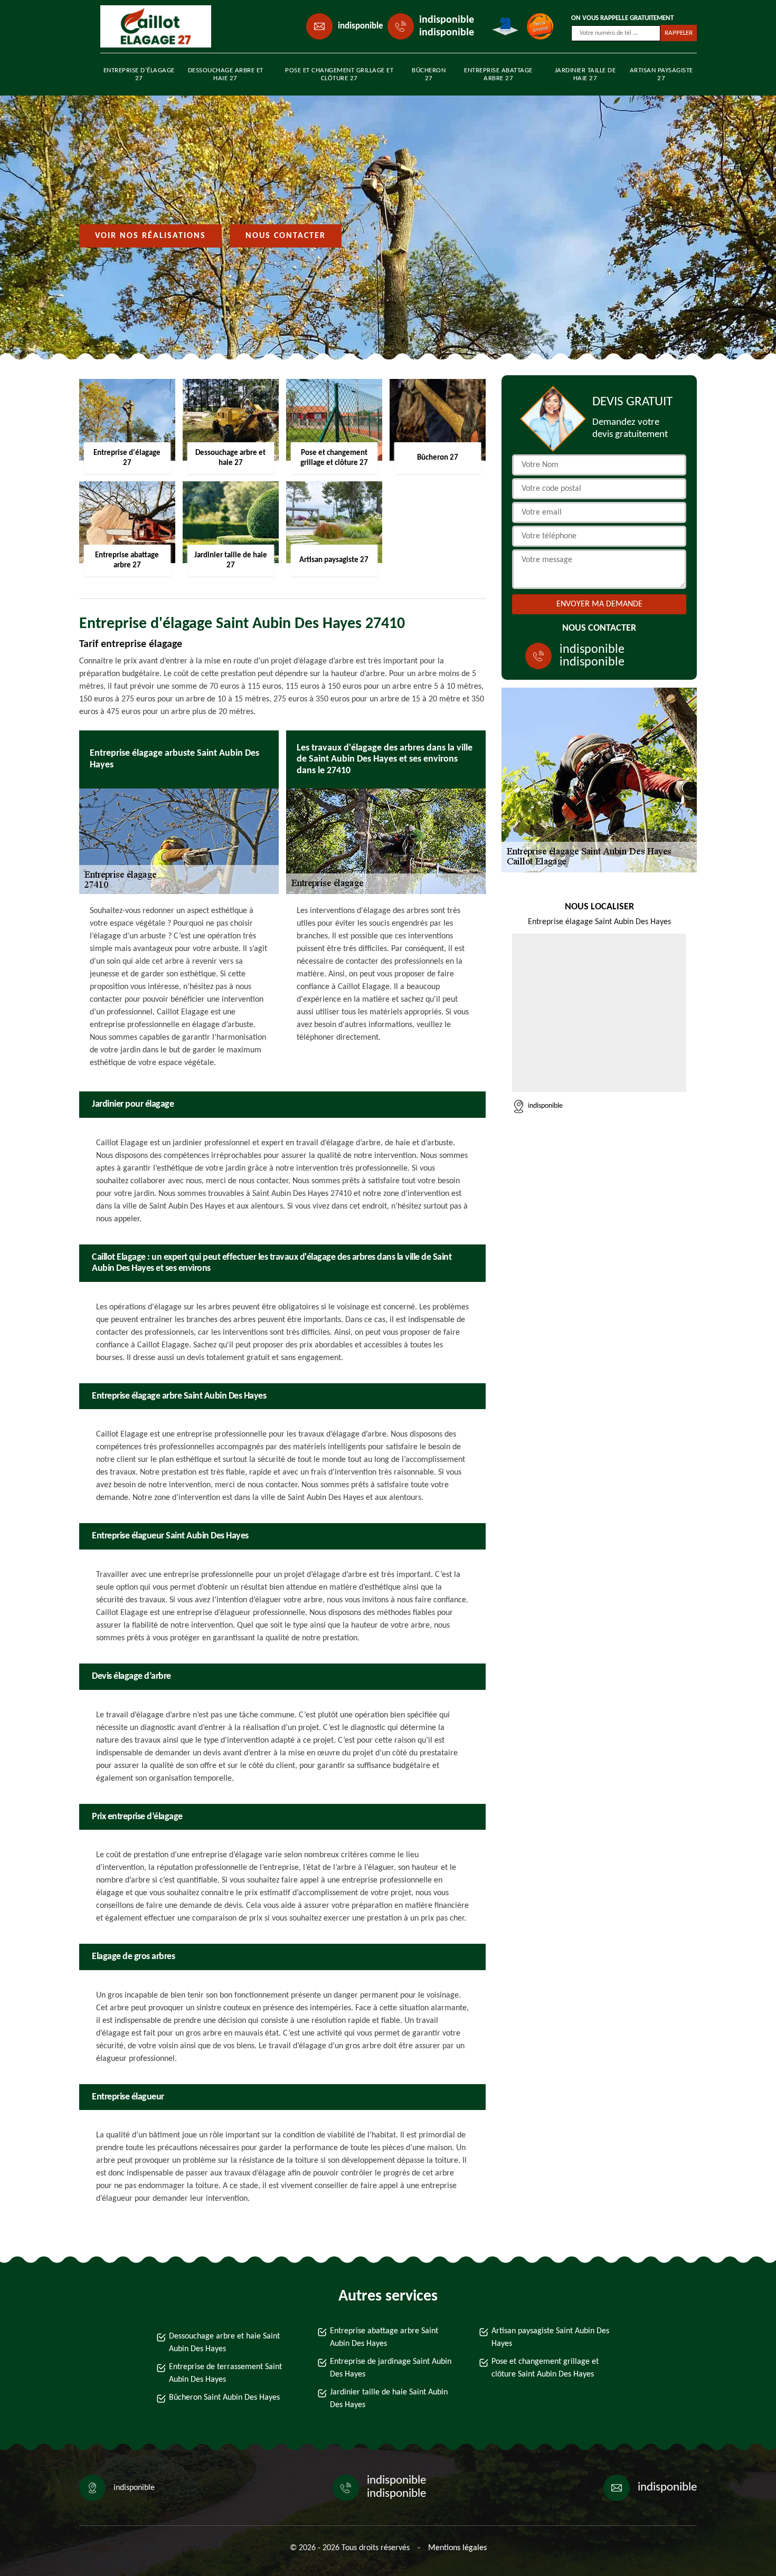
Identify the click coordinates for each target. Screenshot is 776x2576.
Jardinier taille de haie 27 (585, 74)
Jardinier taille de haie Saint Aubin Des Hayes (389, 2399)
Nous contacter (286, 236)
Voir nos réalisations (150, 236)
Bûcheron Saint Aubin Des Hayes (224, 2398)
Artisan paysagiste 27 (661, 74)
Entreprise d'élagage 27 (139, 74)
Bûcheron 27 (429, 74)
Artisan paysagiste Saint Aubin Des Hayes (550, 2337)
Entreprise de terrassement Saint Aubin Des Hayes (225, 2373)
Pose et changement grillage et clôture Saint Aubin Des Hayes (545, 2368)
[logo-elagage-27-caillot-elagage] (148, 26)
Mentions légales (457, 2548)
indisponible (361, 26)
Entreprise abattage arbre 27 (498, 74)
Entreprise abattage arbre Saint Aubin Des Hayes (384, 2337)
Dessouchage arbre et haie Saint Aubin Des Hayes (224, 2343)
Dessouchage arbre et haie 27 (226, 74)
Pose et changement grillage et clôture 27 (339, 74)
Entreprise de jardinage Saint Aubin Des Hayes (391, 2368)
